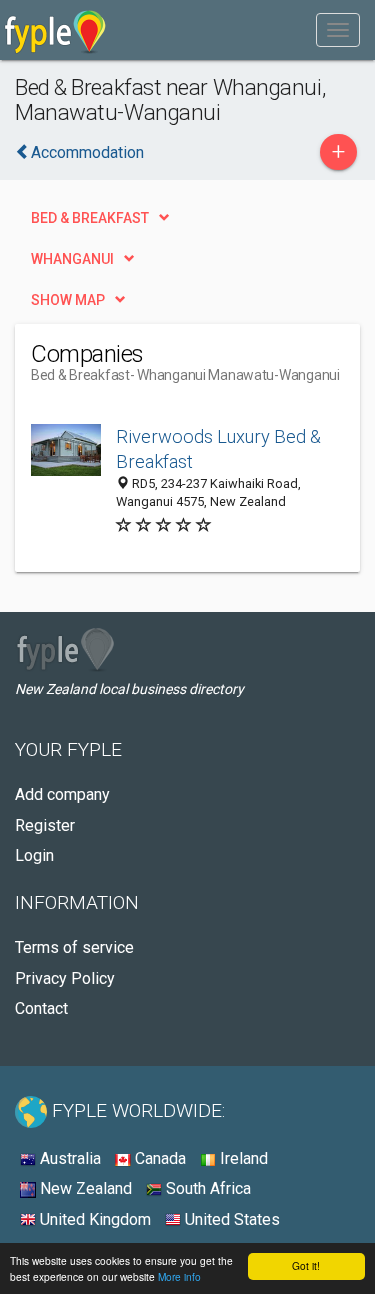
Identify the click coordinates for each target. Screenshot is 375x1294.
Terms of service (74, 947)
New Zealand (84, 1188)
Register (45, 825)
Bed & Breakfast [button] (90, 218)
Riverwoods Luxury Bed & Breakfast (218, 449)
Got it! (306, 1265)
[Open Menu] (338, 30)
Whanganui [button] (72, 259)
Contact (41, 1008)
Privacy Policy (65, 978)
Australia (68, 1158)
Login (34, 855)
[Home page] (55, 30)
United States (230, 1219)
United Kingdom (93, 1219)
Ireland (242, 1158)
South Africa (206, 1188)
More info (179, 1276)
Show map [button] (68, 300)
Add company (62, 794)
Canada (158, 1158)
